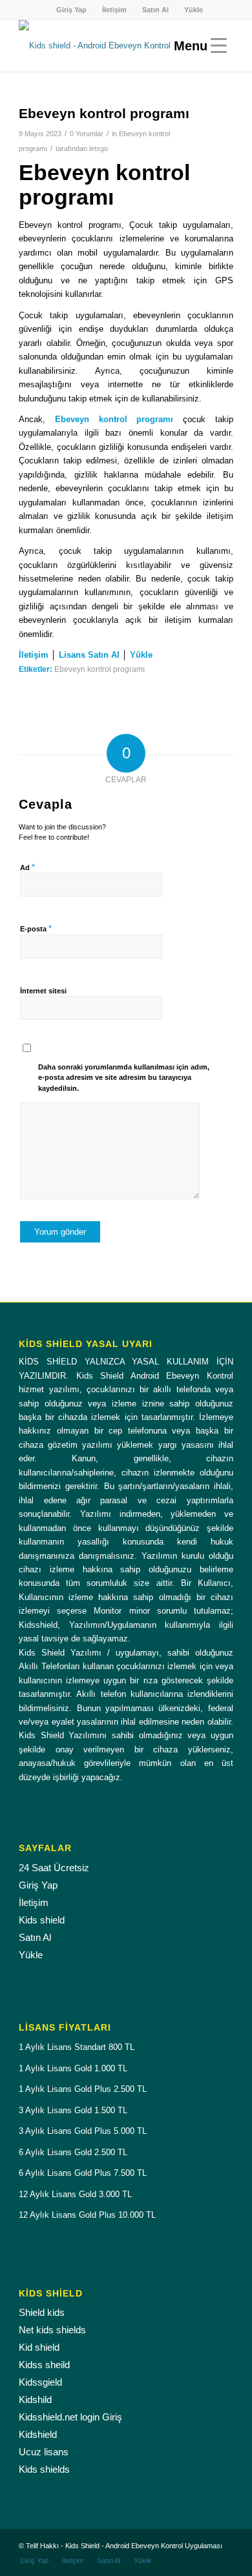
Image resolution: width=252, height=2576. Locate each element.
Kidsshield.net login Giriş (70, 2417)
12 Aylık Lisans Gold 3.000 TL (75, 2194)
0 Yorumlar (87, 134)
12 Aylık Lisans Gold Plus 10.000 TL (87, 2215)
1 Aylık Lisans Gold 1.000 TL (73, 2068)
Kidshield (38, 2434)
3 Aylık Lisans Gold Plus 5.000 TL (83, 2131)
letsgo (99, 148)
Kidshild (35, 2399)
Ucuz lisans (44, 2452)
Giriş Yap (71, 10)
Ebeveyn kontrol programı (100, 669)
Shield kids (42, 2312)
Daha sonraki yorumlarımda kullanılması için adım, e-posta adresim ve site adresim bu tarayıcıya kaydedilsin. (124, 1078)
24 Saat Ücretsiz (54, 1868)
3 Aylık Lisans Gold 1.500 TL (73, 2110)
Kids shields (44, 2469)
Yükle (194, 10)
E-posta (36, 928)
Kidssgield (40, 2382)
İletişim (114, 10)
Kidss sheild (44, 2365)
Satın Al (155, 10)
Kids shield (42, 1920)
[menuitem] (72, 10)
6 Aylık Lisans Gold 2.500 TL (73, 2152)
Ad (27, 867)
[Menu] (197, 46)
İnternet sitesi (43, 991)
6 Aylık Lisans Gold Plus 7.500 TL (83, 2173)
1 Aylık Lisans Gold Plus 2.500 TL (83, 2089)
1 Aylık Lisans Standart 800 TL (77, 2047)
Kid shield (39, 2347)
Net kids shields (52, 2330)
